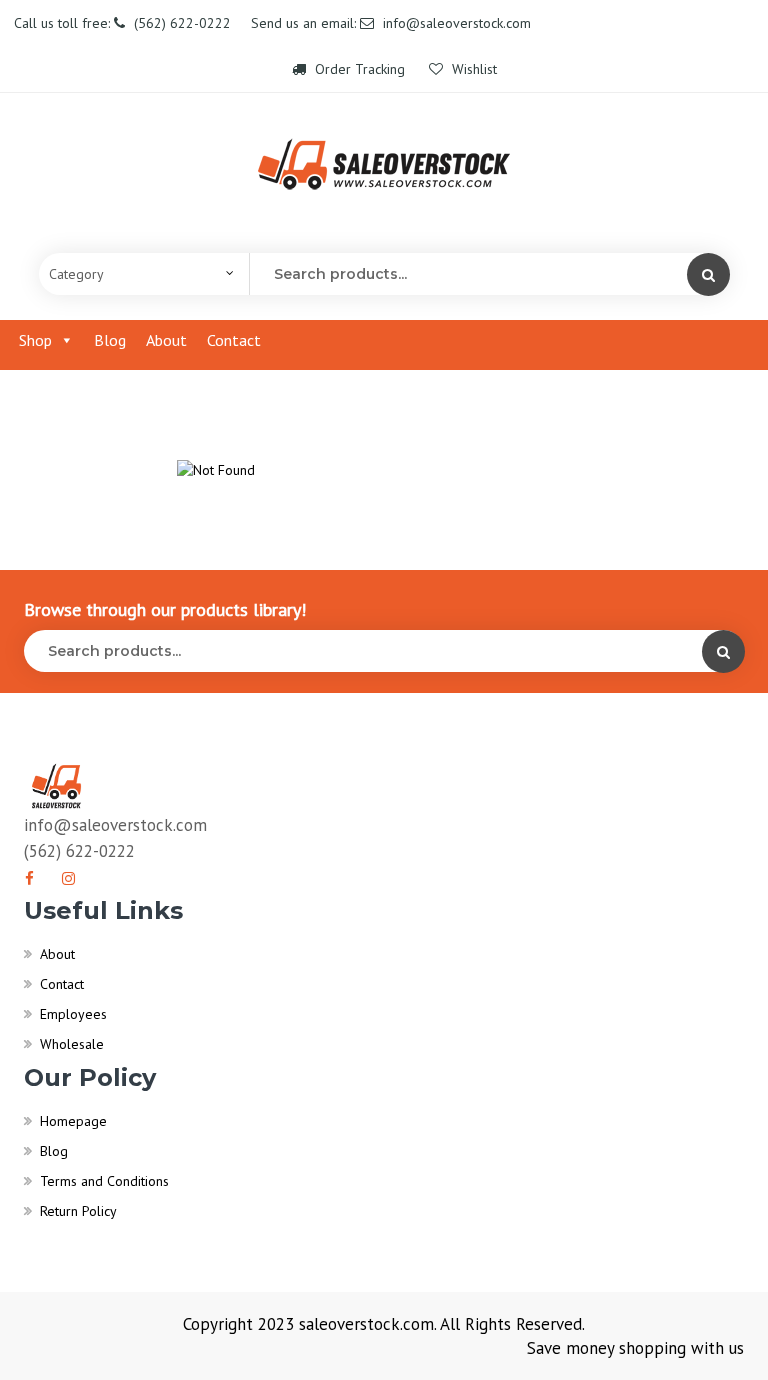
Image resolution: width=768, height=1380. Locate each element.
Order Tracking (360, 69)
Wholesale (72, 1044)
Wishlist (472, 69)
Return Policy (78, 1211)
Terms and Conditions (104, 1181)
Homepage (73, 1121)
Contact (234, 340)
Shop (35, 340)
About (166, 340)
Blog (110, 340)
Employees (73, 1014)
